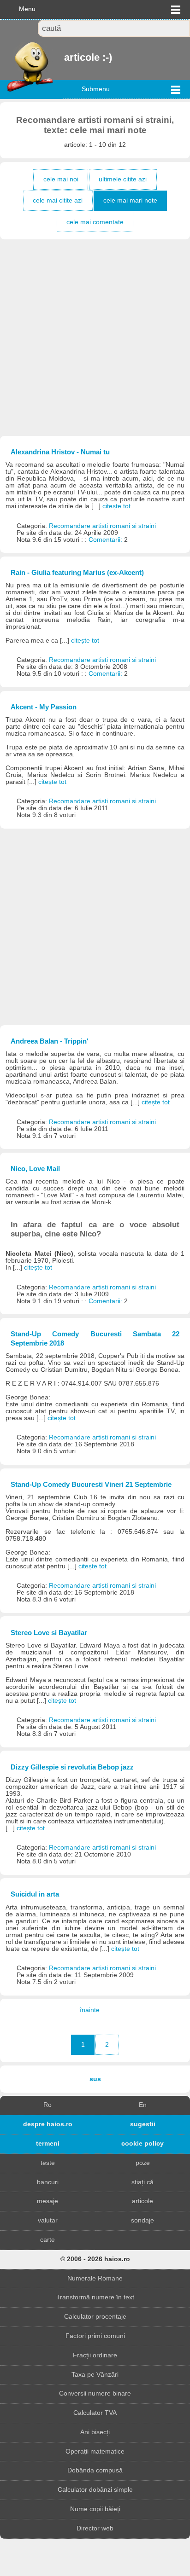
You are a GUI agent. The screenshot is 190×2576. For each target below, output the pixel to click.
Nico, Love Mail (35, 1169)
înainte (90, 2010)
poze (143, 2163)
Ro (47, 2105)
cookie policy (142, 2144)
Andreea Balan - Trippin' (50, 1041)
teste (48, 2163)
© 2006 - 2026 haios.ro (95, 2259)
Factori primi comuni (95, 2336)
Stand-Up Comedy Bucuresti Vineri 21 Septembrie (91, 1484)
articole (142, 2201)
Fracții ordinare (95, 2355)
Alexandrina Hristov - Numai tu (60, 452)
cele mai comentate (95, 222)
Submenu (96, 89)
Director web (95, 2528)
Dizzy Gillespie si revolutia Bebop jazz (72, 1767)
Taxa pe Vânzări (95, 2375)
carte (47, 2240)
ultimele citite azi (123, 179)
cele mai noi (61, 179)
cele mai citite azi (58, 200)
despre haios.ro (48, 2124)
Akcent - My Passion (44, 707)
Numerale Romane (95, 2278)
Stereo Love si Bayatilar (49, 1633)
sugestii (143, 2124)
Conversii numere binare (95, 2393)
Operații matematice (95, 2451)
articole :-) (65, 57)
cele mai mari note (130, 200)
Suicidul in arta (35, 1894)
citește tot (116, 506)
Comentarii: (106, 540)
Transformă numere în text (95, 2297)
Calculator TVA (95, 2413)
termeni (48, 2144)
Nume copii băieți (95, 2509)
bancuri (48, 2182)
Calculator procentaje (95, 2317)
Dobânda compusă (95, 2470)
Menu (27, 9)
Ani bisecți (95, 2432)
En (143, 2105)
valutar (48, 2220)
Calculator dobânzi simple (95, 2490)
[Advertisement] (95, 338)
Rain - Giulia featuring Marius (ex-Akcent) (77, 572)
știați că (142, 2182)
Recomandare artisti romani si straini (102, 526)
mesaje (47, 2201)
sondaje (142, 2220)
